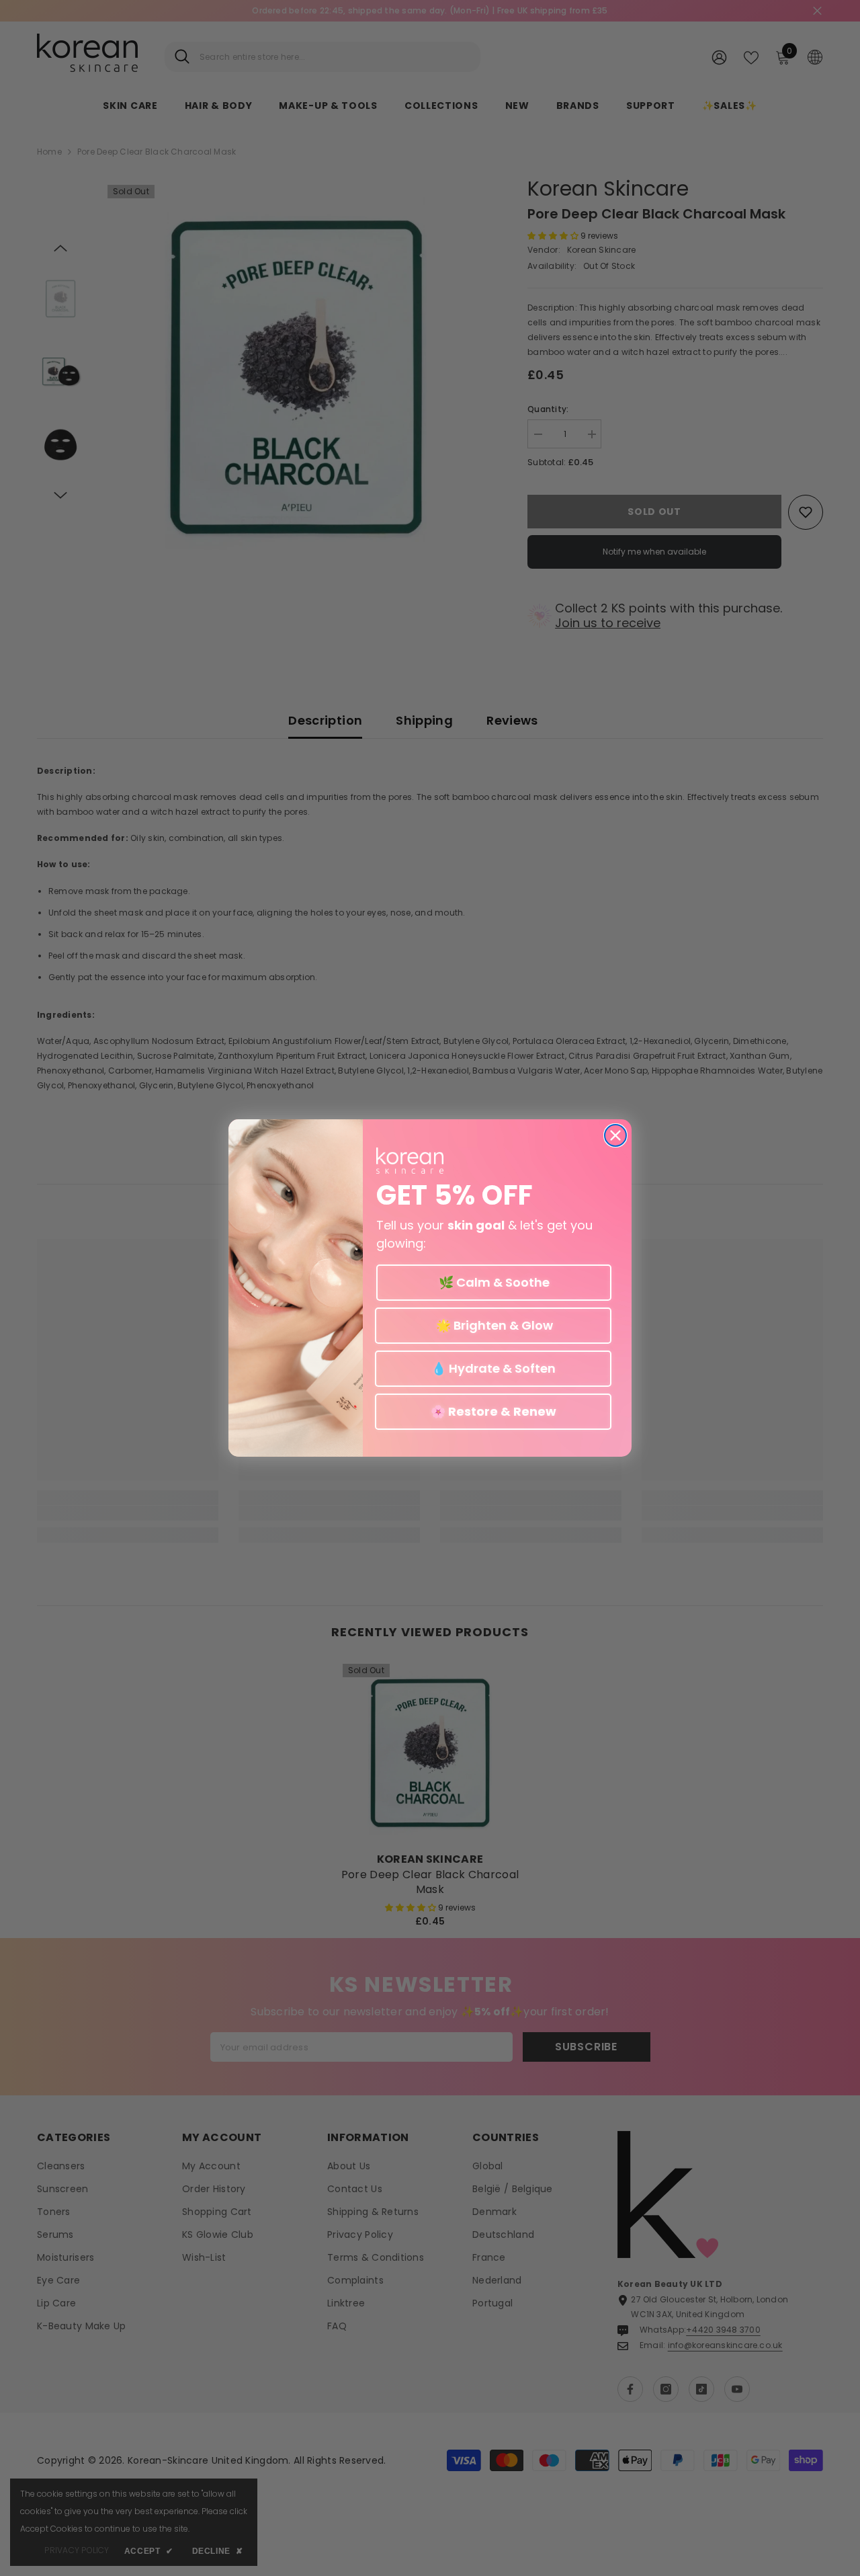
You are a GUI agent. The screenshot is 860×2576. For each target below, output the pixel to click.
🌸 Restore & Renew (493, 1411)
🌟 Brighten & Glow (493, 1325)
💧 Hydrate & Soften (493, 1368)
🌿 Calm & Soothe (494, 1282)
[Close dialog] (615, 1135)
